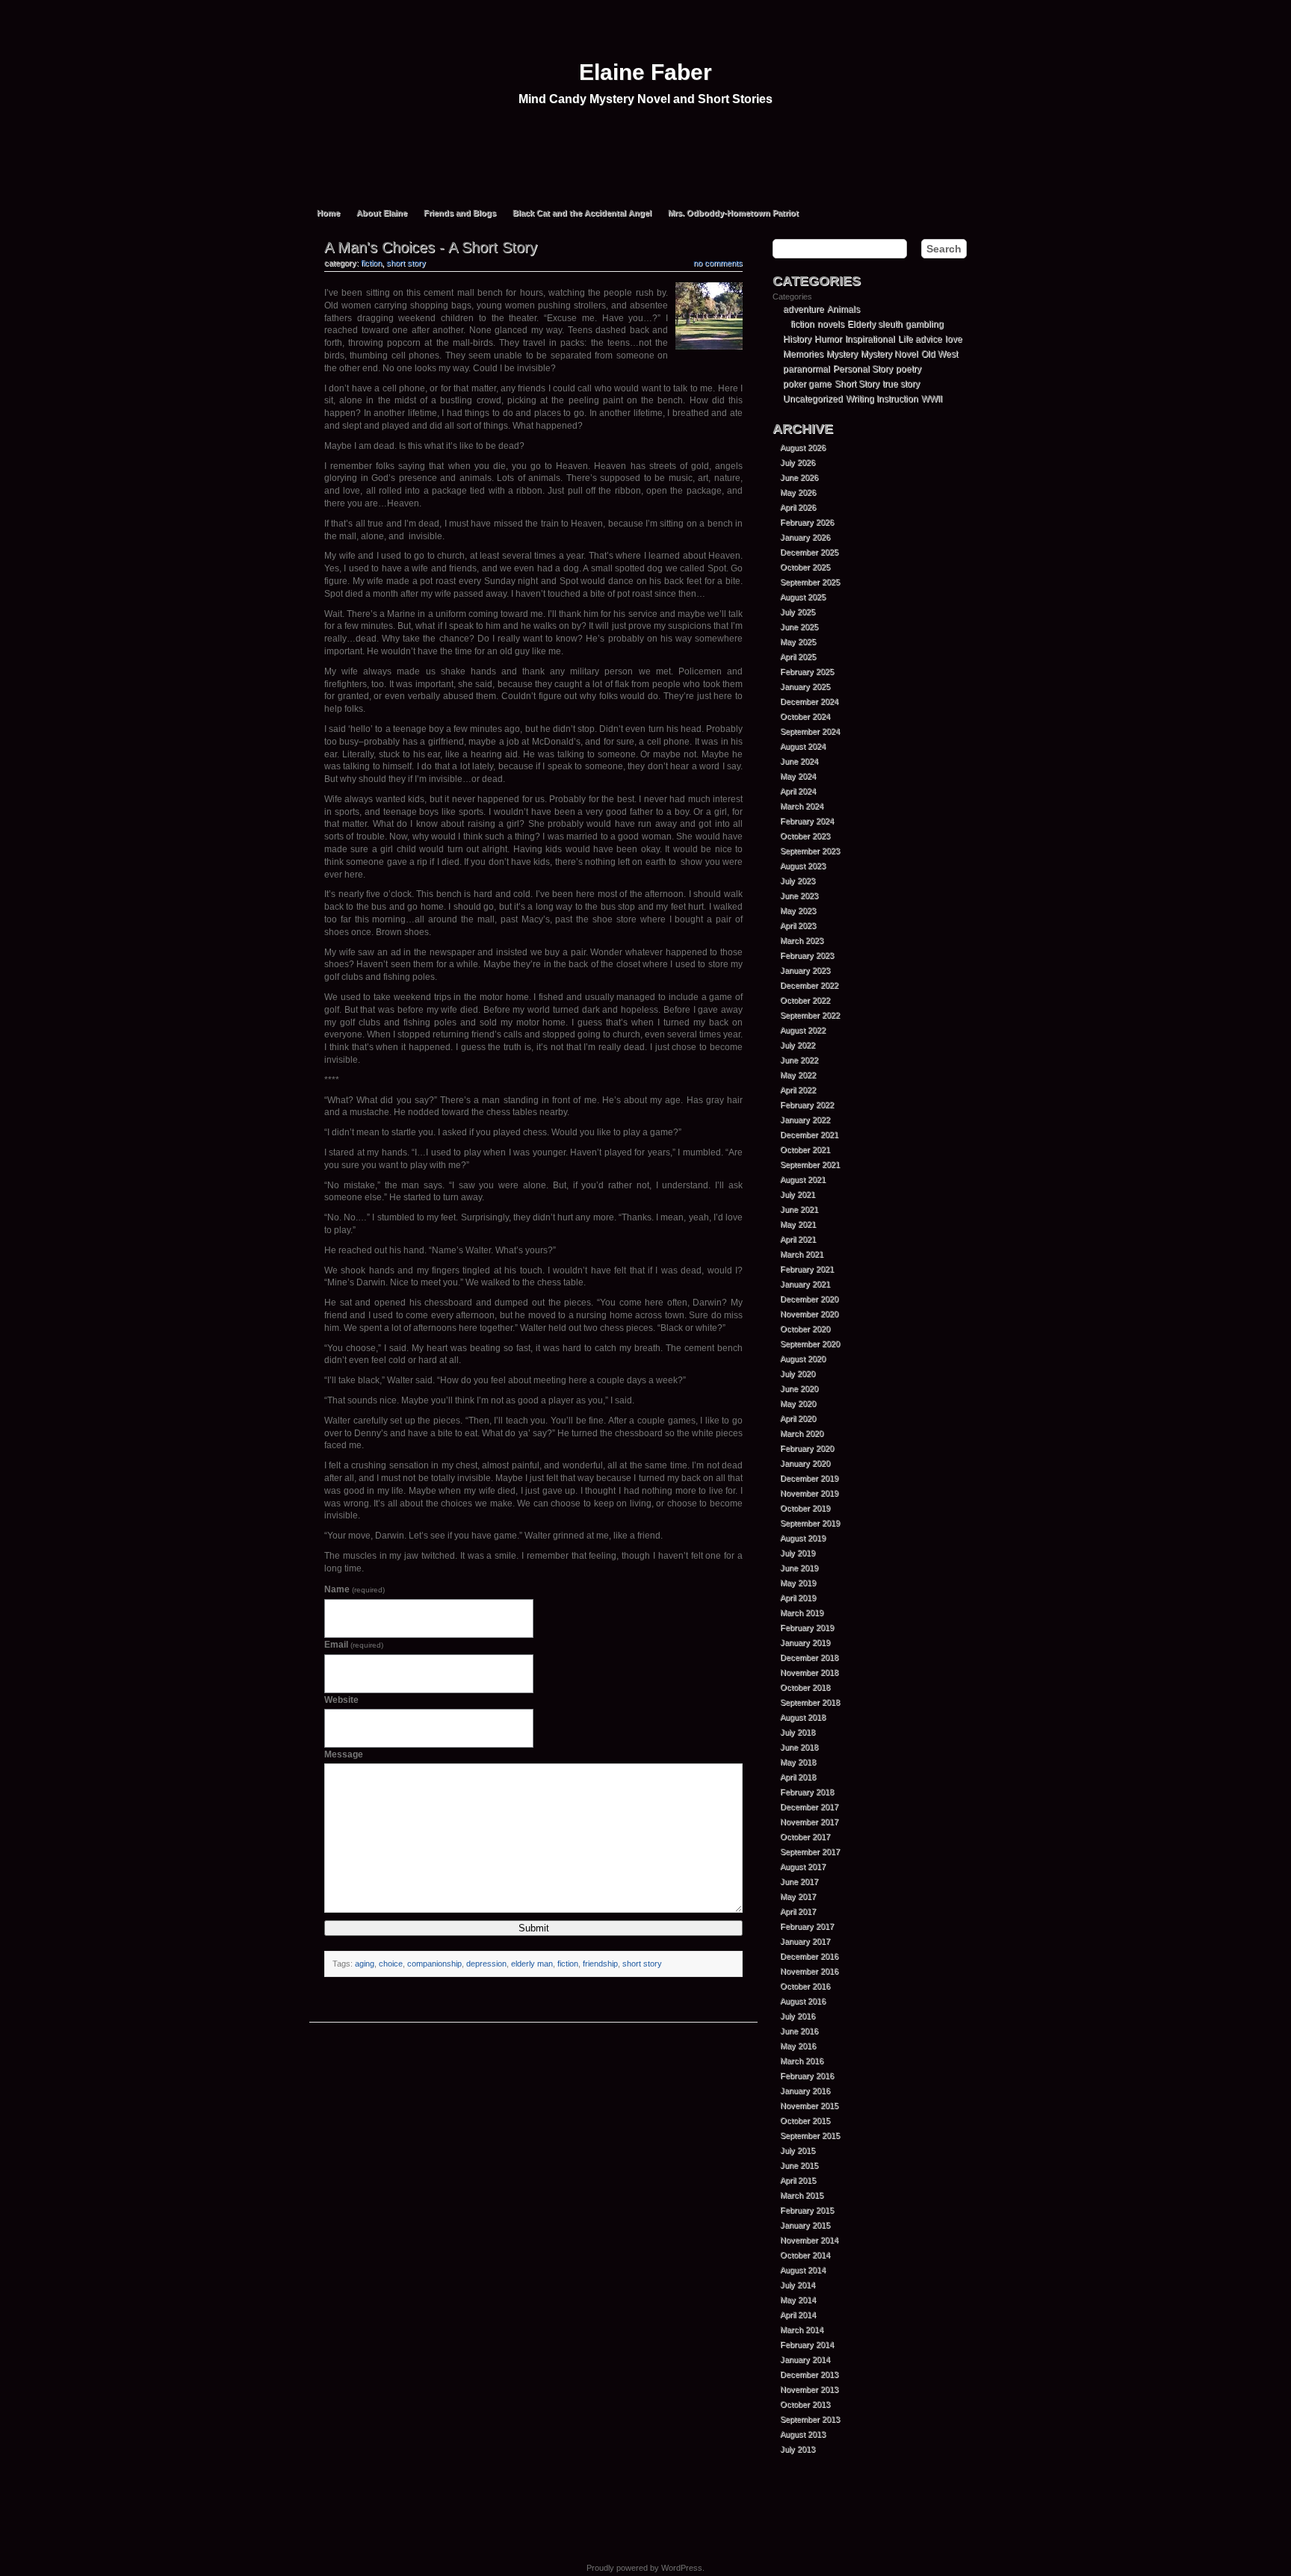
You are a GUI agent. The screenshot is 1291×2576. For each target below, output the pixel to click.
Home (328, 213)
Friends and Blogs (460, 213)
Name (355, 1589)
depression (486, 1964)
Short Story (406, 263)
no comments (718, 263)
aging (365, 1964)
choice (391, 1964)
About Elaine (382, 213)
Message (344, 1754)
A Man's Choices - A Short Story (431, 247)
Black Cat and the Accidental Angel (582, 213)
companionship (434, 1964)
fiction (371, 263)
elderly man (532, 1964)
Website (341, 1700)
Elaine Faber (645, 72)
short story (642, 1964)
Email (354, 1645)
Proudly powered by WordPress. (645, 2568)
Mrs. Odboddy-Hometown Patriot (733, 213)
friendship (600, 1964)
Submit (534, 1928)
